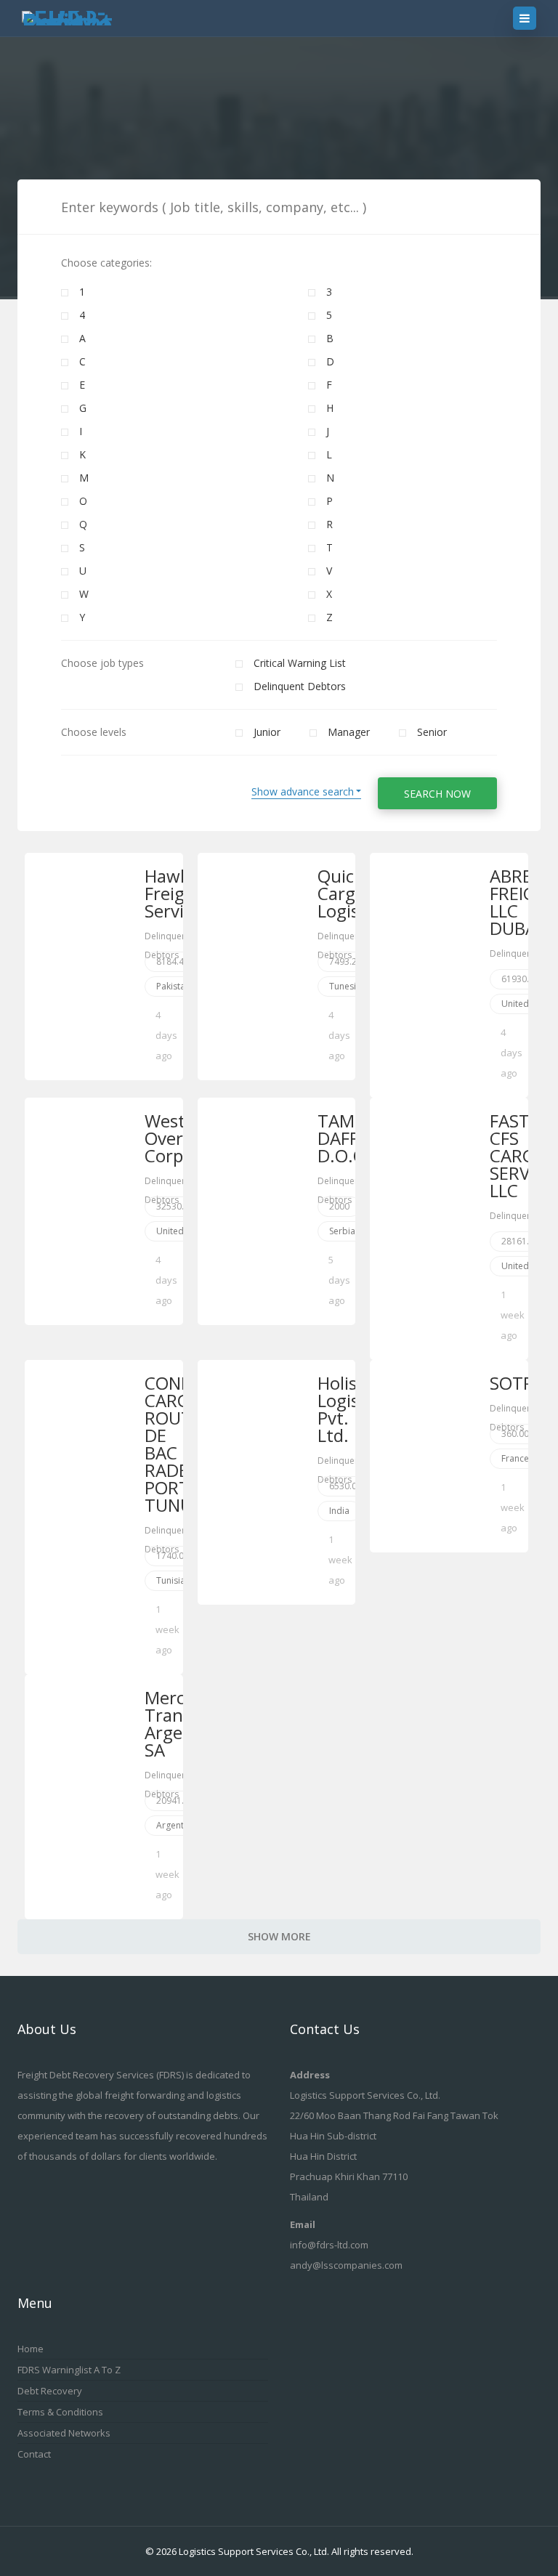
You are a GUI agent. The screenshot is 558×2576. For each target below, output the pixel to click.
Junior (267, 732)
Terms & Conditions (60, 2412)
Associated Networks (64, 2433)
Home (31, 2349)
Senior (432, 732)
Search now (437, 794)
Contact (34, 2454)
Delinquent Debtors (300, 686)
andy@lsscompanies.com (346, 2265)
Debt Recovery (50, 2391)
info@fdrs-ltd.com (329, 2245)
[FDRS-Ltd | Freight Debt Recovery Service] (80, 18)
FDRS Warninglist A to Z (69, 2370)
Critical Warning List (300, 663)
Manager (349, 732)
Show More (279, 1936)
